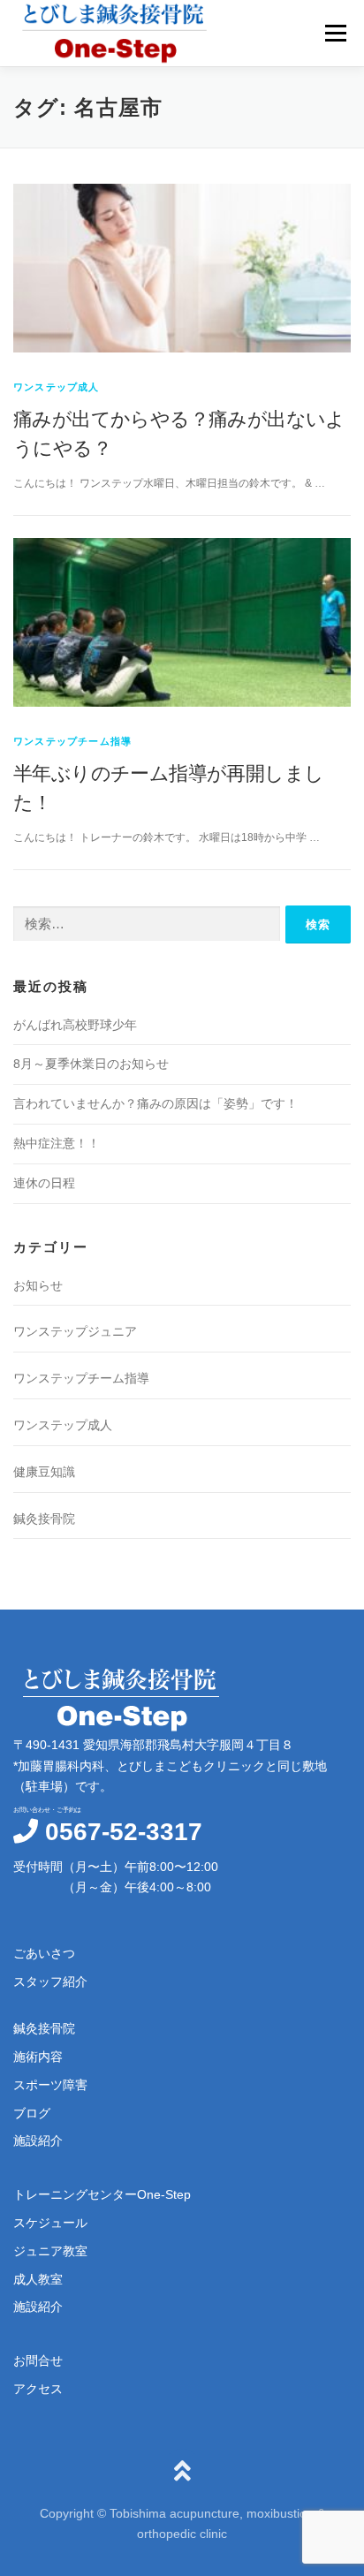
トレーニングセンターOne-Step (102, 2194)
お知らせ (38, 1285)
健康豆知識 (44, 1472)
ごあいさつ (44, 1953)
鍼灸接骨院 (44, 1519)
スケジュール (50, 2223)
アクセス (38, 2389)
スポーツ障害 (50, 2085)
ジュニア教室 (50, 2251)
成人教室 (38, 2279)
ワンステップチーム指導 (72, 741)
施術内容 (38, 2057)
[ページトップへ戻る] (182, 2472)
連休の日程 (44, 1183)
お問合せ (38, 2360)
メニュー (335, 33)
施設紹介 (38, 2140)
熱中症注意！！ (57, 1143)
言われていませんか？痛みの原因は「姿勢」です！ (155, 1103)
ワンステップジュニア (75, 1331)
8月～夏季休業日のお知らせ (91, 1064)
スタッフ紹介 (50, 1981)
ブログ (32, 2113)
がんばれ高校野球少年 (75, 1025)
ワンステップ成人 (57, 387)
